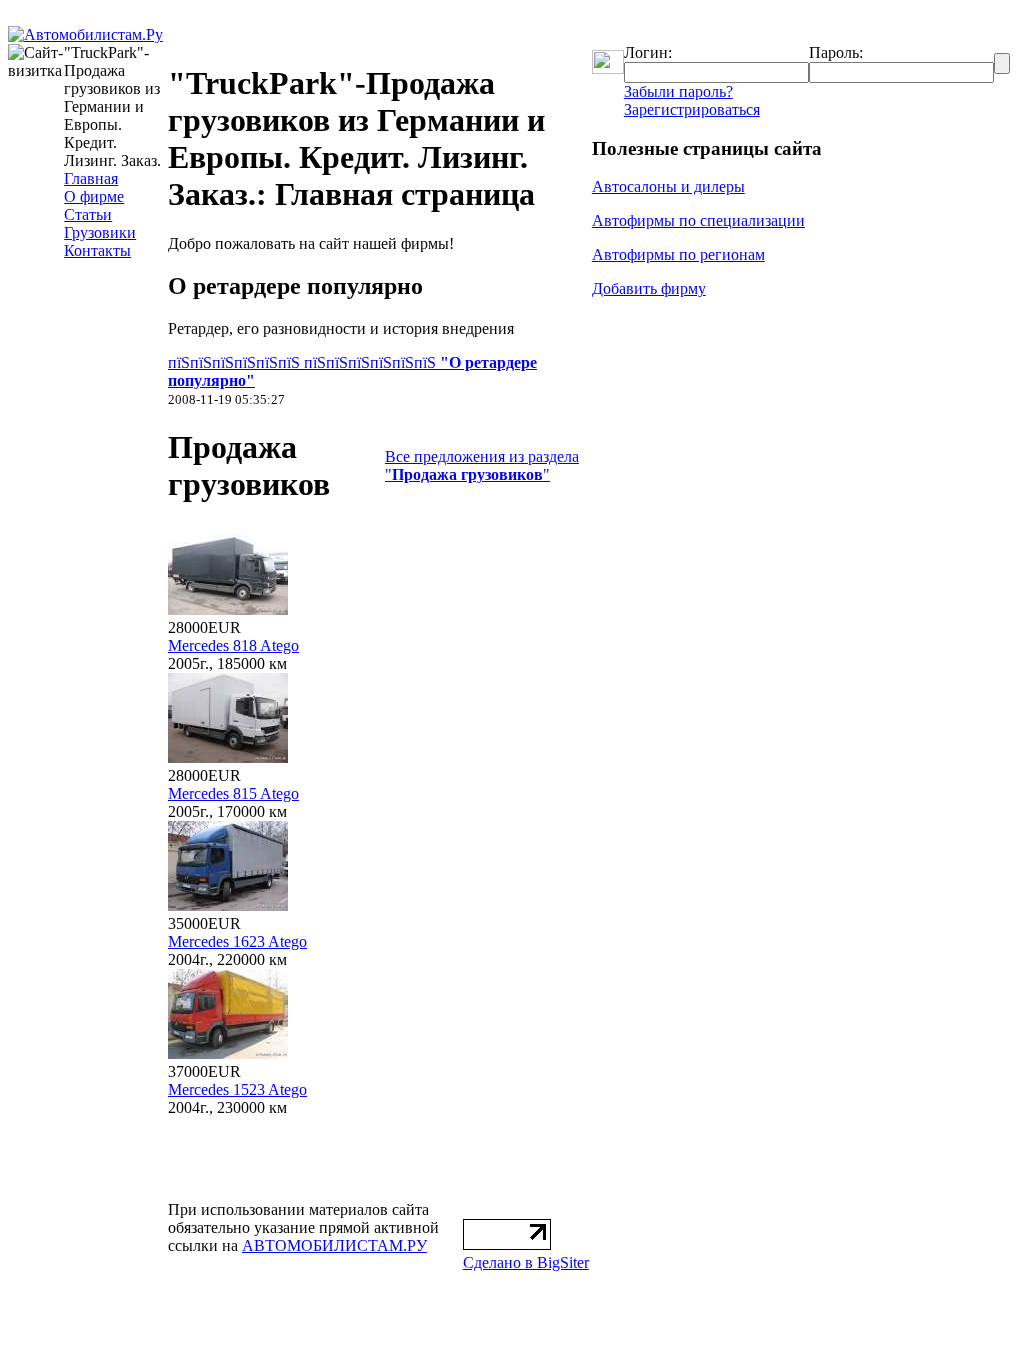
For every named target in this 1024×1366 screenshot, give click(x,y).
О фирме (94, 196)
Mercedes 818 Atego (233, 645)
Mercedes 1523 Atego (237, 1089)
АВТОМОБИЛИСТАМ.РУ (334, 1245)
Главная (91, 178)
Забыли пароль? (678, 91)
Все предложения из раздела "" (482, 465)
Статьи (88, 214)
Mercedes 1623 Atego (237, 941)
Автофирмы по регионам (678, 254)
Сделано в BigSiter (526, 1262)
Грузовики (100, 232)
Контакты (97, 250)
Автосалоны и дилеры (668, 186)
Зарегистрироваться (692, 109)
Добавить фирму (649, 288)
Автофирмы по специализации (698, 220)
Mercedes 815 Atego (233, 793)
